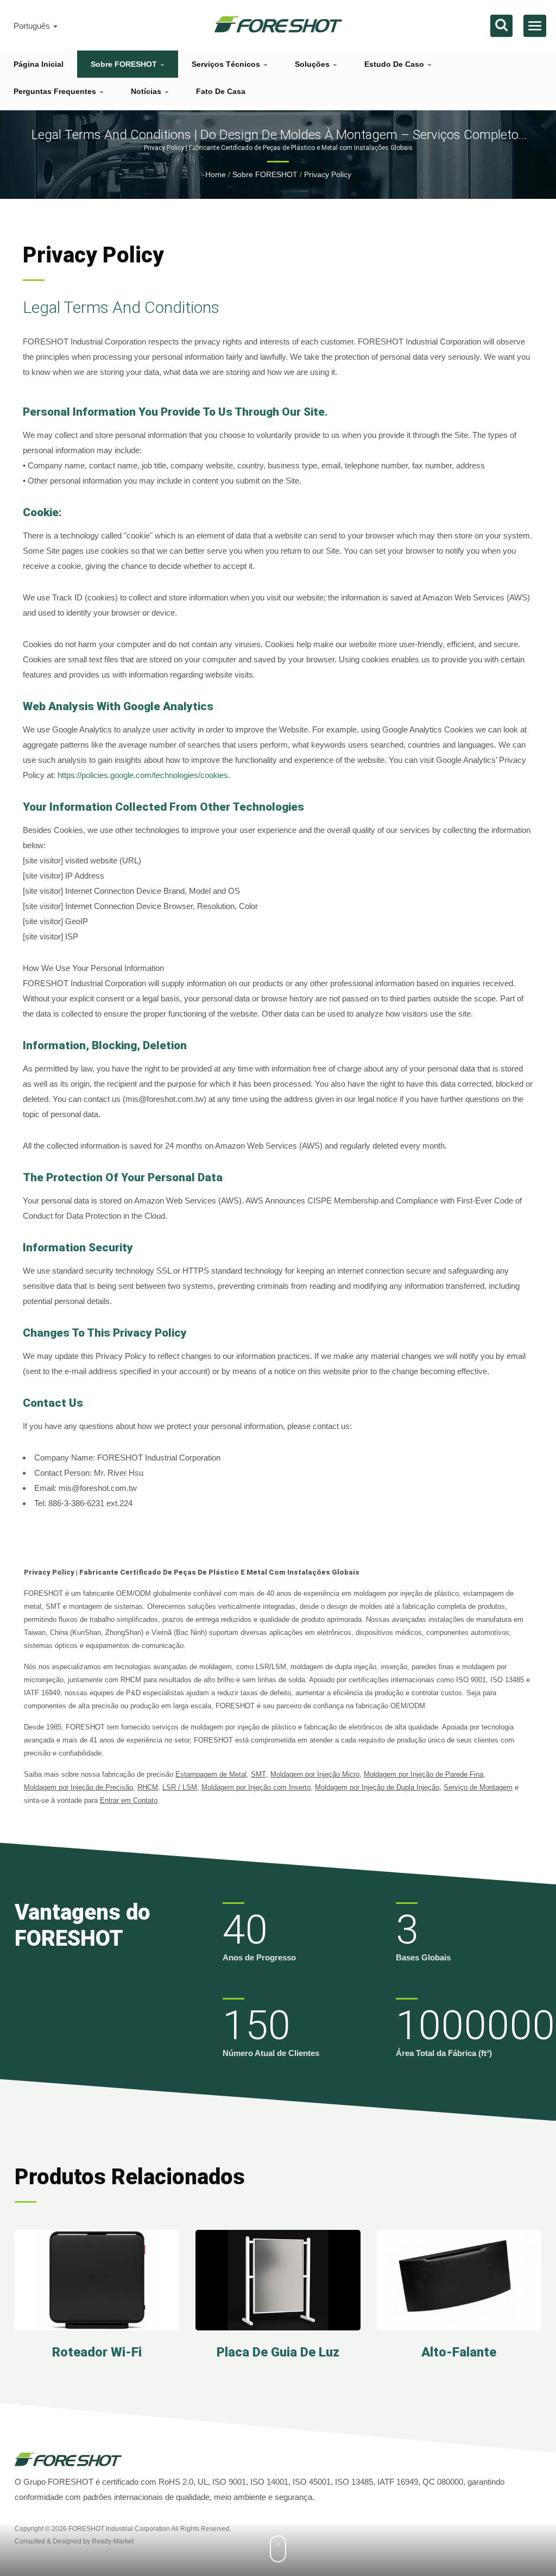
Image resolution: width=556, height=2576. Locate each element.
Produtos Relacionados (130, 2177)
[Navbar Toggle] (535, 26)
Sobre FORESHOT (125, 64)
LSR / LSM (180, 1787)
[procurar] (501, 26)
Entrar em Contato (129, 1800)
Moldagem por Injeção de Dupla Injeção (377, 1787)
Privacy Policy (328, 174)
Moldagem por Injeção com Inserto (256, 1787)
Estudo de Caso (395, 64)
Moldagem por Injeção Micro (315, 1774)
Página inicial (39, 64)
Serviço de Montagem (478, 1787)
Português (33, 26)
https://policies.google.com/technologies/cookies (143, 775)
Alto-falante (459, 2352)
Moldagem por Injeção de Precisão (78, 1787)
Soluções (313, 64)
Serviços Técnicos (227, 64)
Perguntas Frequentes (56, 91)
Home (216, 174)
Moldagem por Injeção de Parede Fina (424, 1774)
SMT (258, 1774)
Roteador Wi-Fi (97, 2352)
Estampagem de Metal (211, 1774)
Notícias (147, 91)
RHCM (148, 1787)
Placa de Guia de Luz (278, 2352)
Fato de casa (221, 91)
